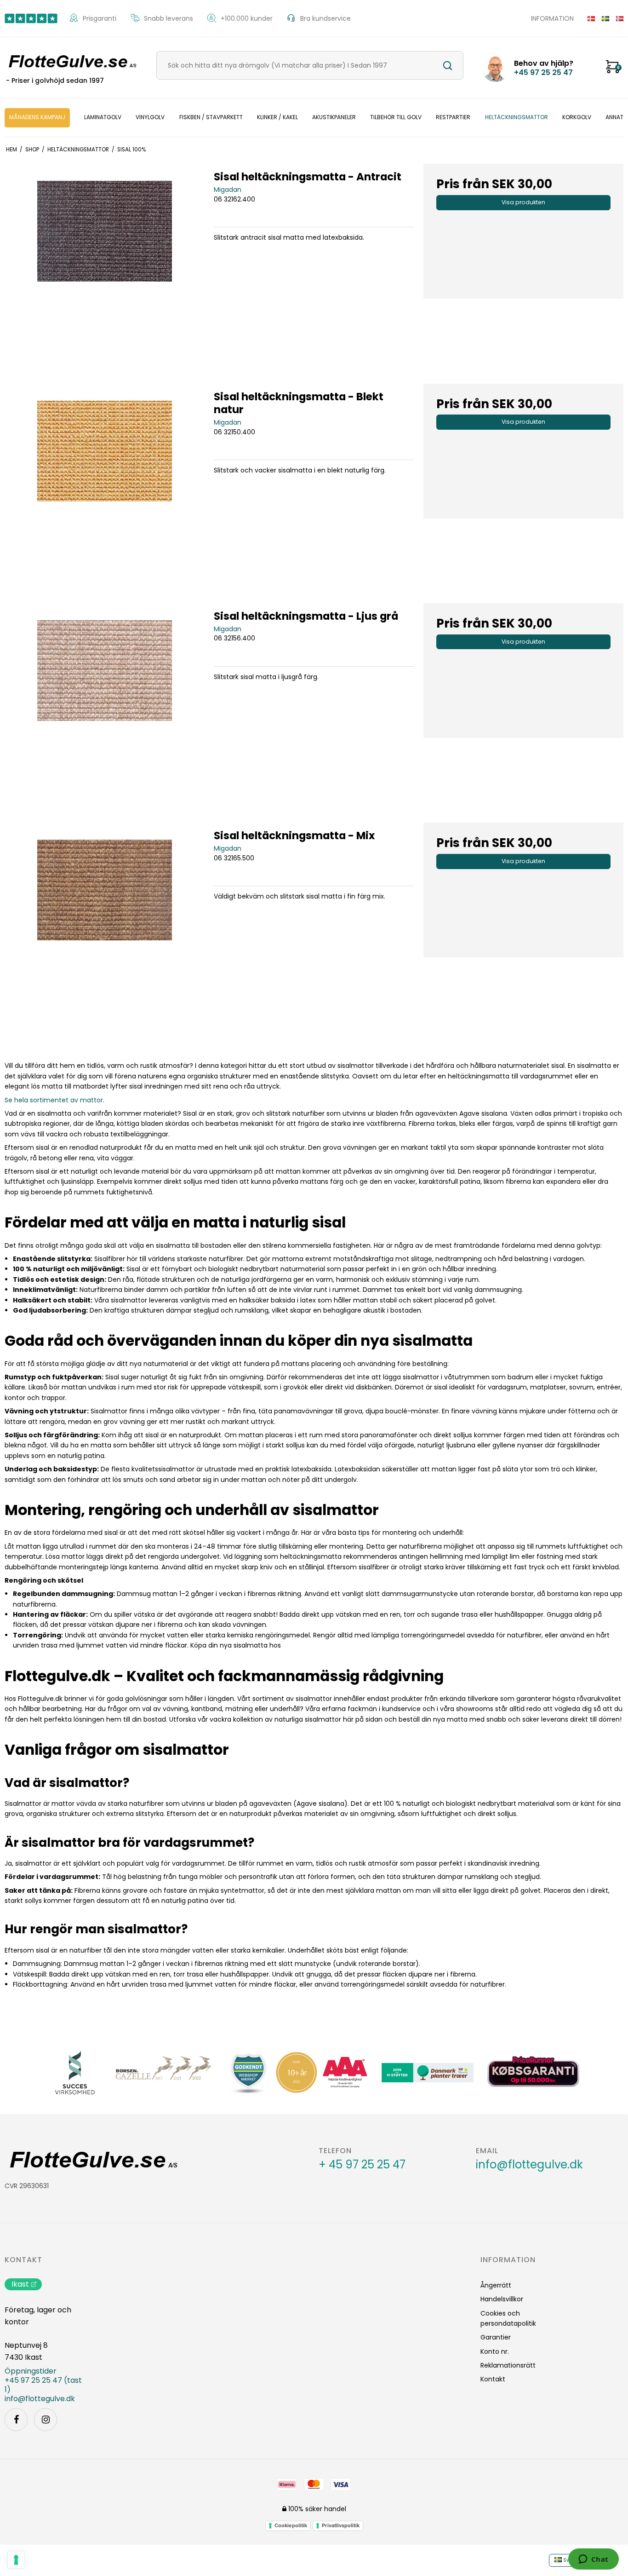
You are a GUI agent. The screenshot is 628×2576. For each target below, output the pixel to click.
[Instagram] (46, 2420)
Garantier (496, 2337)
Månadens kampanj (37, 117)
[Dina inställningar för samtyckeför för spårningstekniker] (16, 2560)
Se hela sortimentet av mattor (54, 1100)
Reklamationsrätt (508, 2365)
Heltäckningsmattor (517, 117)
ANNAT (614, 117)
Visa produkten (523, 202)
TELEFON (335, 2151)
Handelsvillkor (502, 2299)
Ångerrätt (496, 2285)
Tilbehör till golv (396, 117)
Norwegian (616, 18)
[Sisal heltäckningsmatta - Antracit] (105, 264)
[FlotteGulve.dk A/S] (71, 62)
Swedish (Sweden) (602, 18)
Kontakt (23, 2260)
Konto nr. (495, 2351)
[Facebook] (16, 2420)
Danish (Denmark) (588, 18)
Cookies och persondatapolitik (508, 2318)
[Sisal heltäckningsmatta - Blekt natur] (105, 484)
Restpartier (453, 117)
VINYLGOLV (150, 117)
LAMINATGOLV (103, 117)
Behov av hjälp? (544, 68)
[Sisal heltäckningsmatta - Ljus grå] (105, 703)
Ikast (20, 2284)
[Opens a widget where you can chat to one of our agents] (593, 2560)
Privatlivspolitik (341, 2525)
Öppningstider (31, 2371)
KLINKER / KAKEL (277, 117)
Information (552, 18)
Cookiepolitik (291, 2525)
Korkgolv (577, 117)
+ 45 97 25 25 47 (362, 2165)
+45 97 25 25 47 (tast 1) (43, 2385)
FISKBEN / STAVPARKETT (211, 117)
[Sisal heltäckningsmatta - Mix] (105, 923)
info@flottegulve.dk (529, 2165)
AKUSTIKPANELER (334, 117)
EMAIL (487, 2151)
